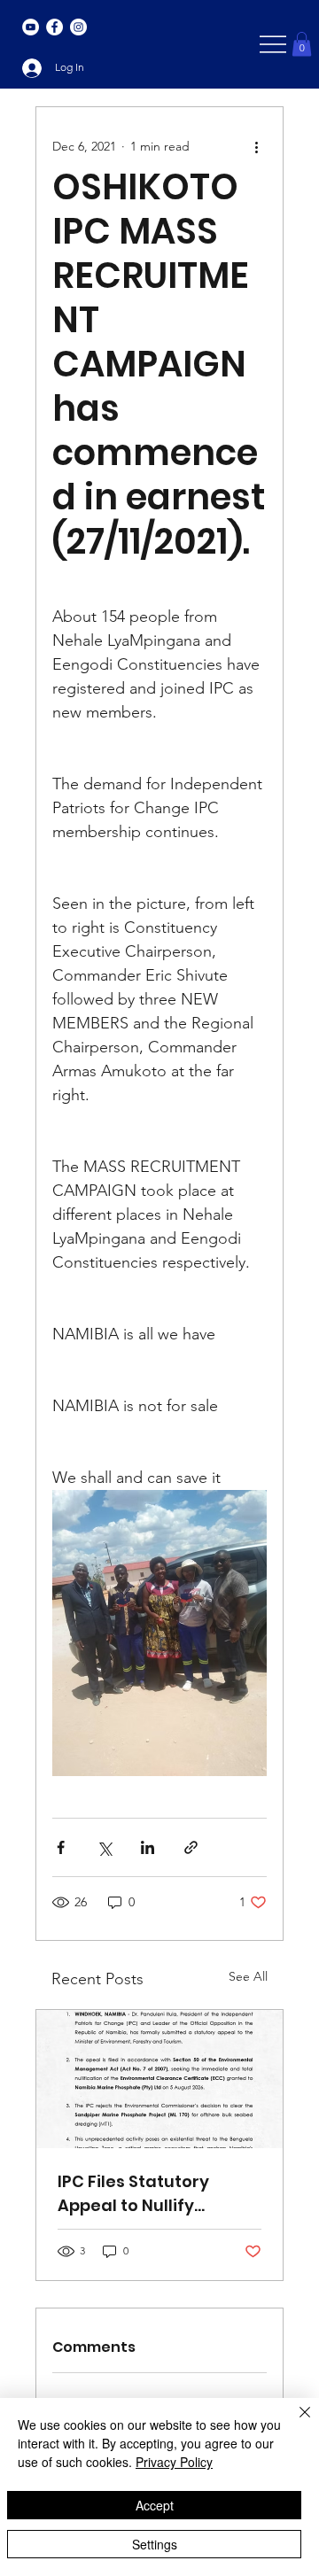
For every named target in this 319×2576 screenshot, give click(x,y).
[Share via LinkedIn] (148, 1847)
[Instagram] (78, 27)
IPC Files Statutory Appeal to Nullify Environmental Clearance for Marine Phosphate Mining (147, 2194)
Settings (155, 2544)
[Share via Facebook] (61, 1847)
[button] (302, 44)
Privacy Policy (174, 2462)
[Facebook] (54, 27)
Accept (155, 2505)
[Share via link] (191, 1847)
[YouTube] (31, 27)
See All (248, 1976)
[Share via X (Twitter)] (104, 1847)
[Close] (294, 2423)
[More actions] (256, 146)
